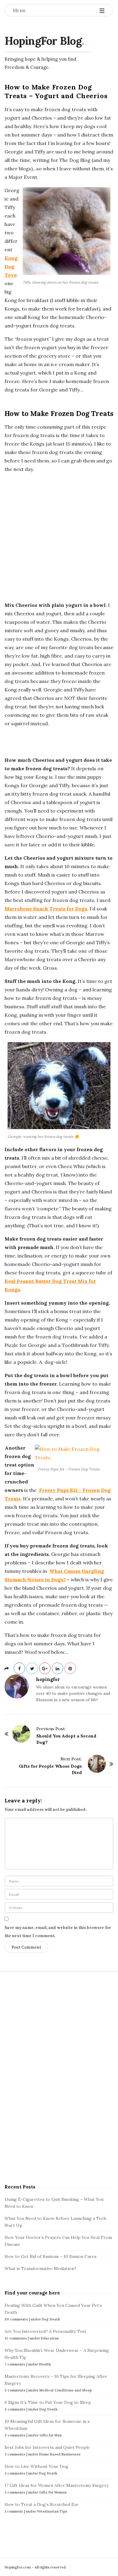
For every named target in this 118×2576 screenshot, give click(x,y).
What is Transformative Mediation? (40, 2268)
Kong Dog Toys (11, 266)
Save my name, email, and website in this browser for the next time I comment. (58, 1932)
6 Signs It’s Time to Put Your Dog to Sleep (48, 2402)
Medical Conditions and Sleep (66, 2390)
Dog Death (51, 2319)
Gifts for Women (53, 2492)
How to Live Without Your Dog (36, 2466)
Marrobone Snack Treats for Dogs (46, 909)
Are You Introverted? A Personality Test (45, 2331)
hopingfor (48, 1679)
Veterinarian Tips (52, 2511)
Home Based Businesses (60, 2454)
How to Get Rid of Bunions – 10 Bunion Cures (51, 2256)
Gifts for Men (51, 2435)
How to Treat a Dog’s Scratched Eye (42, 2504)
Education (50, 2338)
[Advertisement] (59, 537)
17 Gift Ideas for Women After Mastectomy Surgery (57, 2485)
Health (45, 2364)
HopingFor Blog (43, 41)
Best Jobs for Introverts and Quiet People (47, 2447)
